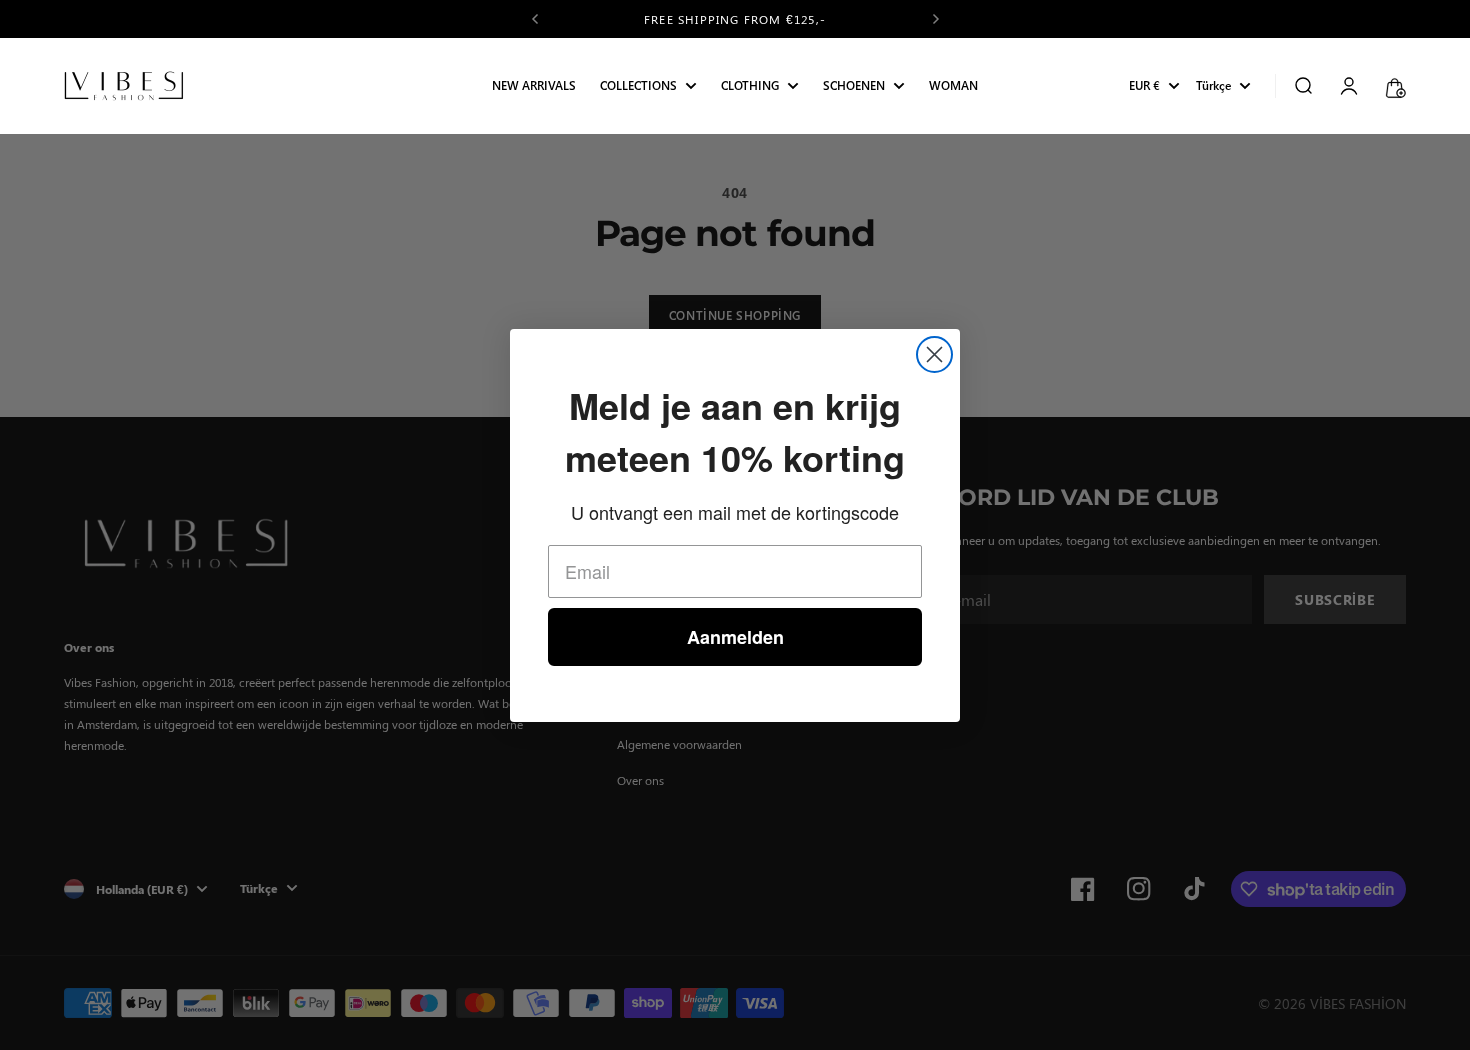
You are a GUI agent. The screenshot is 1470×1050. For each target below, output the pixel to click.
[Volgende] (936, 19)
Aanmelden (735, 637)
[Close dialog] (934, 354)
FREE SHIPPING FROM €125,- (735, 19)
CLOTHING (750, 86)
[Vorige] (535, 19)
